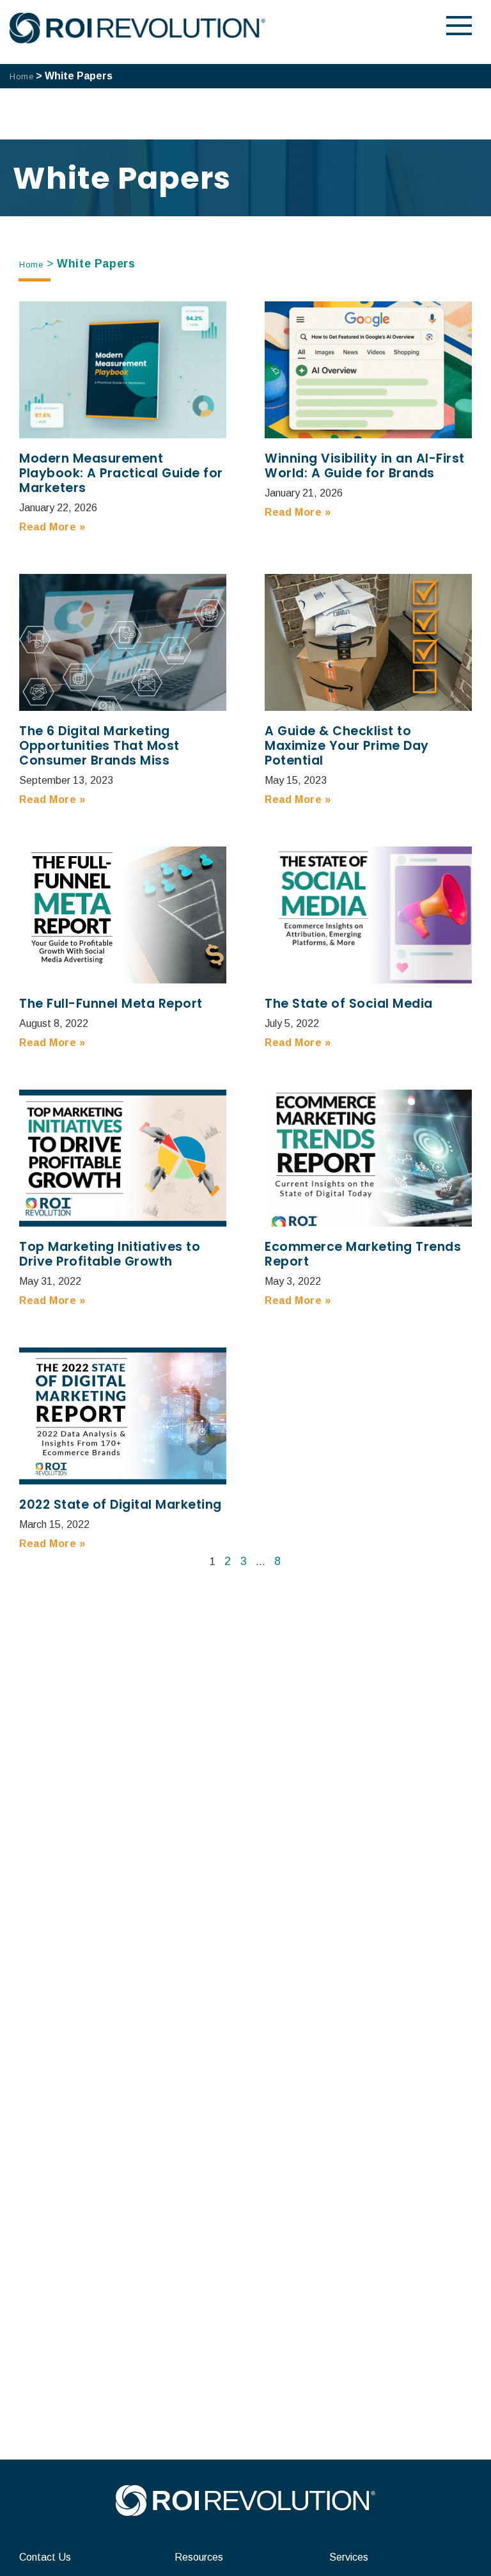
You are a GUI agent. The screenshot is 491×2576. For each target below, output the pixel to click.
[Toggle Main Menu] (459, 26)
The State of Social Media (349, 1004)
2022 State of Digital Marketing (121, 1505)
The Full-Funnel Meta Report (111, 1004)
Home (21, 76)
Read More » (52, 527)
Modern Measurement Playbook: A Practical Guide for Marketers (121, 473)
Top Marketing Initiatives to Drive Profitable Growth (110, 1254)
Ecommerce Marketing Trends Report (363, 1254)
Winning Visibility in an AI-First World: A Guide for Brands (365, 466)
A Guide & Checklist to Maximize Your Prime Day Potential (347, 746)
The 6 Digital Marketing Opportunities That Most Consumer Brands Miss (99, 746)
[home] (245, 2512)
